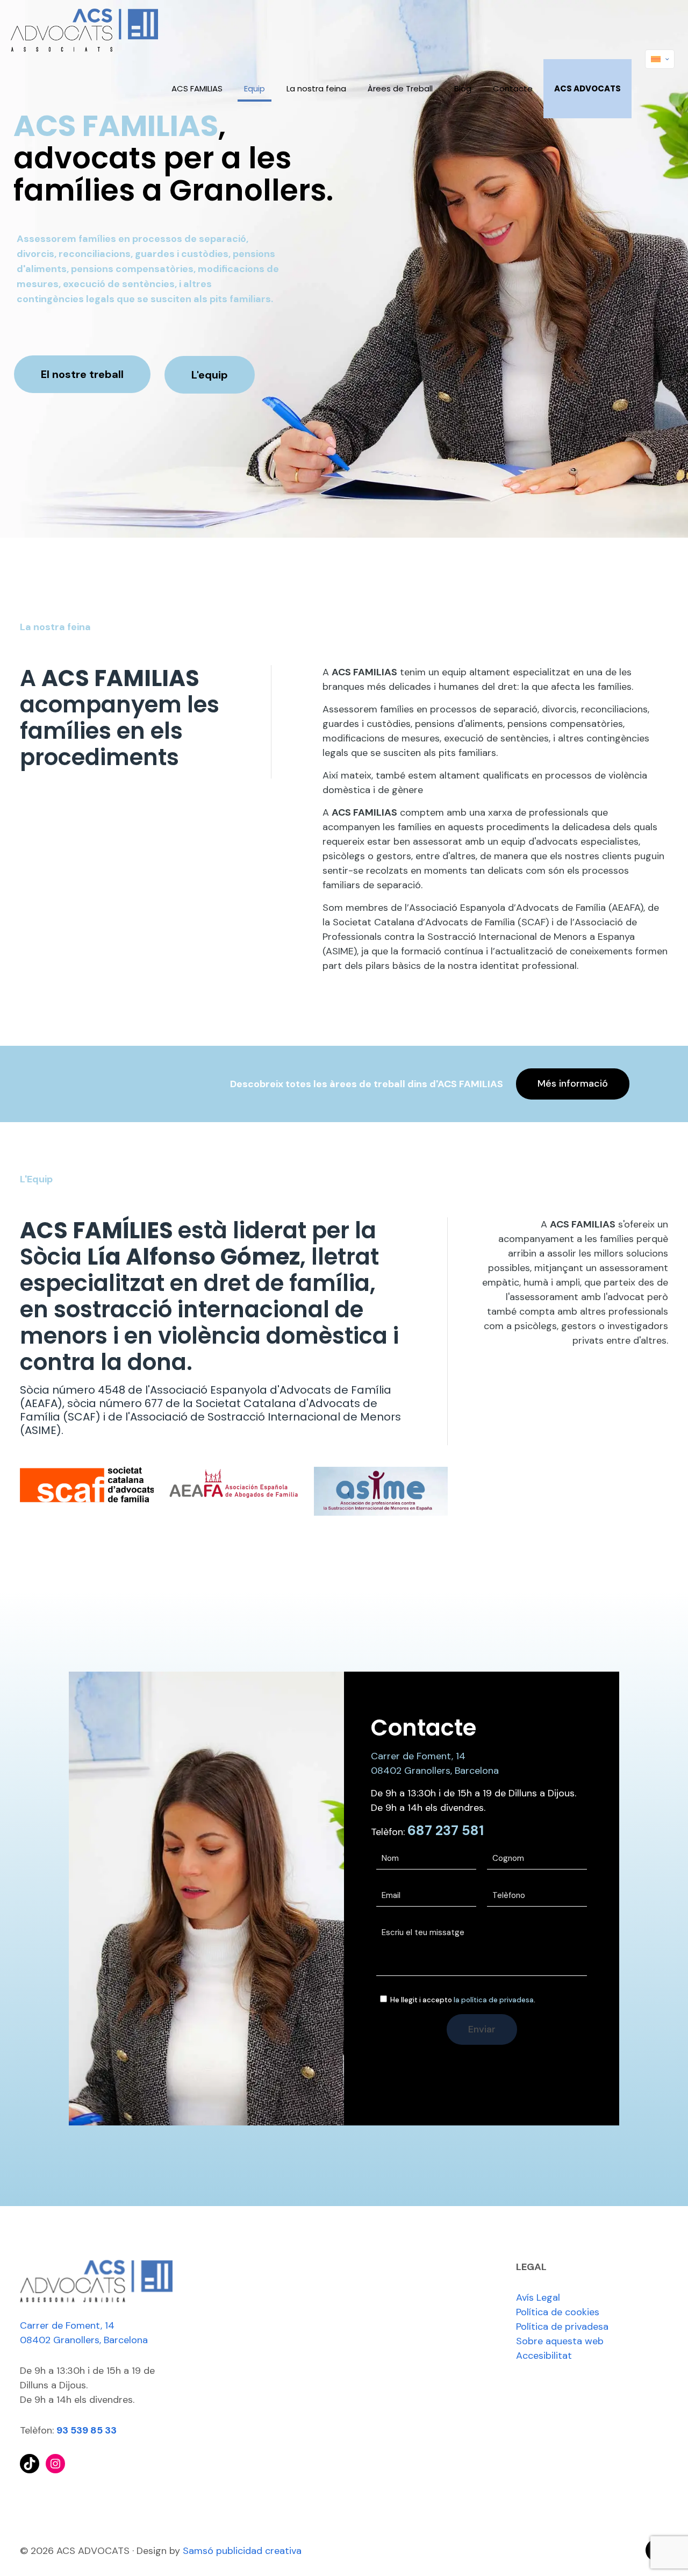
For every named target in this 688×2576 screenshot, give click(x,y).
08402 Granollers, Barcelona (435, 1771)
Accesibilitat (544, 2356)
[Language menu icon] (660, 59)
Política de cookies (558, 2312)
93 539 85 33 (87, 2430)
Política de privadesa (562, 2327)
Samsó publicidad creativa (242, 2551)
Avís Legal (538, 2297)
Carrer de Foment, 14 (418, 1756)
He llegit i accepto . (462, 2000)
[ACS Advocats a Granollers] (84, 30)
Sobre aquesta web (560, 2341)
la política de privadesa (494, 2000)
